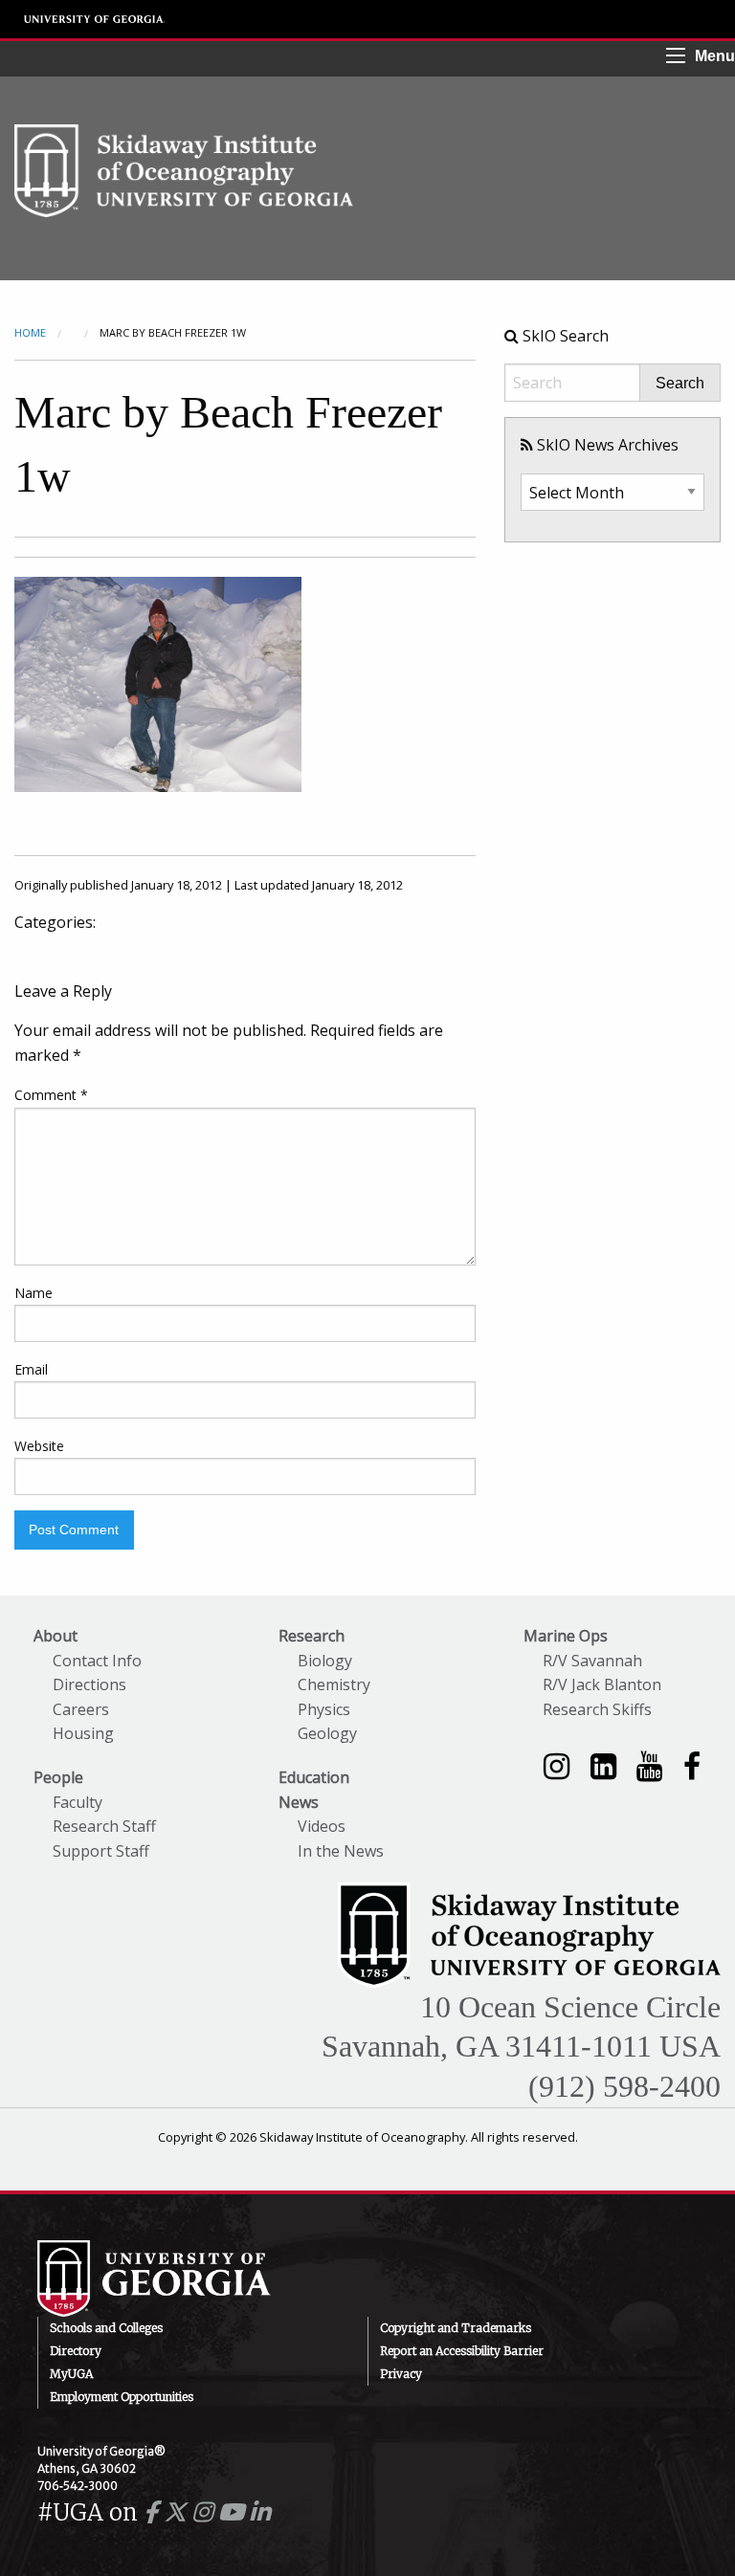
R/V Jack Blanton (602, 1684)
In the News (341, 1851)
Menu (715, 56)
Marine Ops (566, 1636)
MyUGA (71, 2374)
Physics (324, 1709)
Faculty (78, 1802)
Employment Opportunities (122, 2397)
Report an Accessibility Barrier (462, 2351)
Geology (327, 1733)
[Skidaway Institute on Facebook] (692, 1765)
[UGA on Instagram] (205, 2512)
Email (31, 1369)
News (299, 1802)
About (56, 1636)
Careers (81, 1709)
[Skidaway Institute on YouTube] (649, 1765)
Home (30, 332)
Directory (76, 2351)
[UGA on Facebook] (154, 2512)
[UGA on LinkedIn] (260, 2512)
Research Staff (104, 1826)
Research (312, 1636)
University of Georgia (95, 19)
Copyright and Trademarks (456, 2328)
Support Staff (101, 1851)
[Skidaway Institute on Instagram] (557, 1765)
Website (39, 1446)
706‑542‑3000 (78, 2486)
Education (314, 1777)
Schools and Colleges (106, 2328)
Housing (83, 1733)
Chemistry (334, 1684)
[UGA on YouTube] (234, 2512)
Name (33, 1293)
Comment (51, 1095)
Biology (325, 1661)
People (58, 1777)
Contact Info (97, 1661)
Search (680, 384)
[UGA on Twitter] (178, 2512)
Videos (322, 1826)
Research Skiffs (597, 1709)
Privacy (401, 2374)
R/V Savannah (592, 1661)
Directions (89, 1684)
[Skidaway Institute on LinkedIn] (603, 1765)
